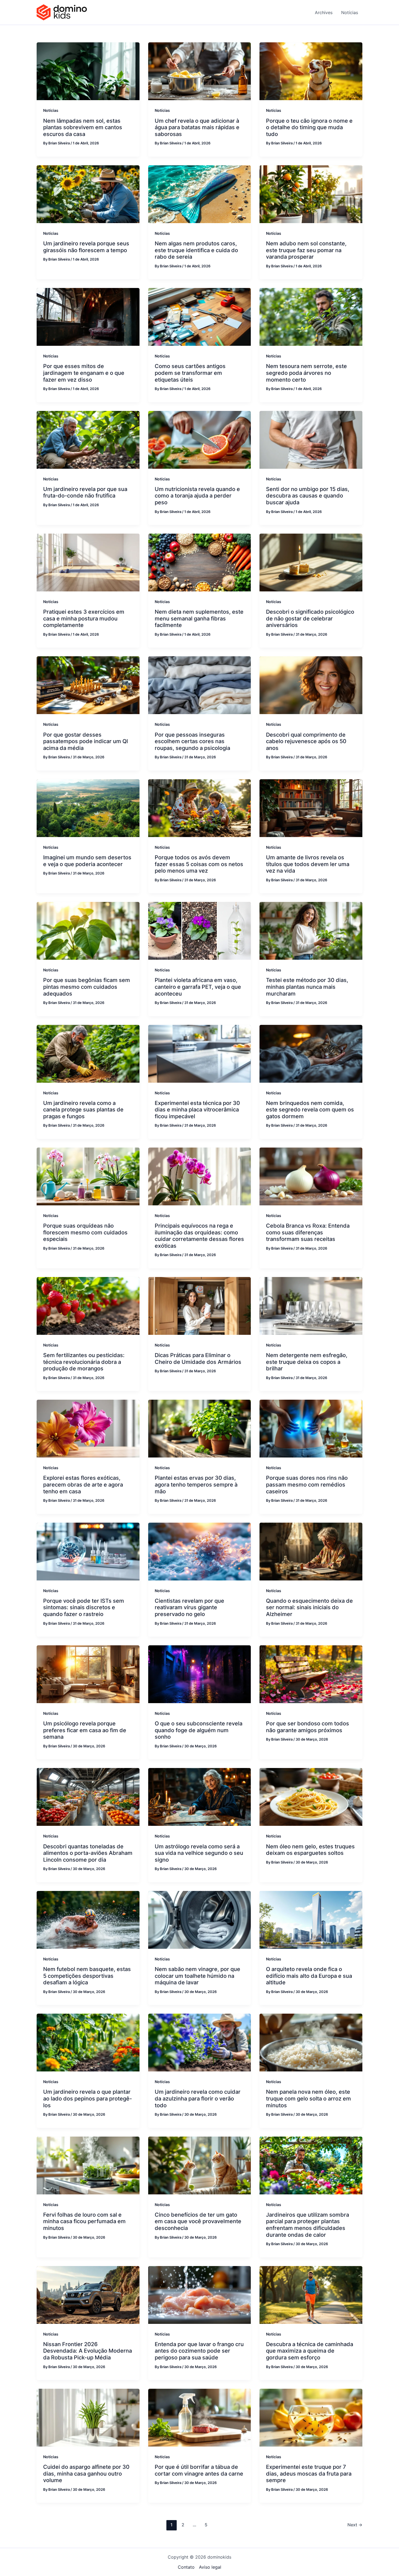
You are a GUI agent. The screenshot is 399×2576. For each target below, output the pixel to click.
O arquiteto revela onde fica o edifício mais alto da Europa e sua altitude (309, 1976)
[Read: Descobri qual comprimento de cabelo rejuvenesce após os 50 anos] (311, 685)
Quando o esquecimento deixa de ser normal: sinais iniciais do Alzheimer (309, 1607)
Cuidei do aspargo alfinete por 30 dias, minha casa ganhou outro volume (86, 2474)
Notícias (51, 110)
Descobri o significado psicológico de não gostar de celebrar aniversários (310, 618)
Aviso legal (210, 2567)
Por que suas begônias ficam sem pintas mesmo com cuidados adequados (87, 987)
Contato (186, 2567)
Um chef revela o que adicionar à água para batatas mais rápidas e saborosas (197, 127)
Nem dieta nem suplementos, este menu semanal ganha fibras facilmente (199, 618)
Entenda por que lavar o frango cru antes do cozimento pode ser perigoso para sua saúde (199, 2351)
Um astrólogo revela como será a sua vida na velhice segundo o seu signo (199, 1853)
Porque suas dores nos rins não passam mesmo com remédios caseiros (307, 1485)
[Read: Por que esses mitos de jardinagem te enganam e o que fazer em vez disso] (88, 316)
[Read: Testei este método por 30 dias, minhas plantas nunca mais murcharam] (311, 930)
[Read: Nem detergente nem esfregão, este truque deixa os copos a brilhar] (311, 1306)
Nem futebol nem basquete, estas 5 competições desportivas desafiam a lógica (87, 1976)
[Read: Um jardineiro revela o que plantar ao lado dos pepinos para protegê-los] (88, 2042)
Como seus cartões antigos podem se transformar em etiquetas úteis (190, 373)
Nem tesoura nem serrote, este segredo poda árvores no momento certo (306, 373)
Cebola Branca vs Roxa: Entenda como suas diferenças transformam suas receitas (308, 1232)
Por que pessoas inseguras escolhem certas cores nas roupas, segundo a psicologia (192, 741)
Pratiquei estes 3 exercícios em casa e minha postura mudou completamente (84, 618)
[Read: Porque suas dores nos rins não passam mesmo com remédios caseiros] (311, 1428)
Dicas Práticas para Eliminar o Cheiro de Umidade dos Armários (198, 1359)
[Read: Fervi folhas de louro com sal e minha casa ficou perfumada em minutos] (88, 2165)
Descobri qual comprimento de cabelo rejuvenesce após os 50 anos (306, 741)
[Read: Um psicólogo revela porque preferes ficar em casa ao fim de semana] (88, 1674)
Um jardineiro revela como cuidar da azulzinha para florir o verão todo (198, 2098)
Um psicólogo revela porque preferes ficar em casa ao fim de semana (85, 1730)
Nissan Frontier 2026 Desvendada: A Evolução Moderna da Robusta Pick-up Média (88, 2351)
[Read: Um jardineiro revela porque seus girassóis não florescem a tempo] (88, 194)
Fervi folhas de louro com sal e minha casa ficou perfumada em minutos (84, 2221)
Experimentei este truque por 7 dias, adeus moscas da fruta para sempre (309, 2474)
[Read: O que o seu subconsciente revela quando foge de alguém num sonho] (200, 1674)
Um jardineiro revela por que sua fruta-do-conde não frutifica (85, 492)
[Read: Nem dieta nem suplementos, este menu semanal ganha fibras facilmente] (200, 562)
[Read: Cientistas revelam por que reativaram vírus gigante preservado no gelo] (200, 1551)
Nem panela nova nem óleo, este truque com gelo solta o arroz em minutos (308, 2098)
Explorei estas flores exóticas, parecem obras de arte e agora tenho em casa (83, 1485)
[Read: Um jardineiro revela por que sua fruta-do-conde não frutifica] (88, 439)
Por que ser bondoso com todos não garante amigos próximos (308, 1727)
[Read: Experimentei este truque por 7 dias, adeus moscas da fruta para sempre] (311, 2417)
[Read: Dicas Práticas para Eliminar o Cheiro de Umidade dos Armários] (200, 1306)
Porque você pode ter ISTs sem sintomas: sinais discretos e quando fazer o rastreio (84, 1607)
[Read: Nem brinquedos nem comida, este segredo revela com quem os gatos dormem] (311, 1053)
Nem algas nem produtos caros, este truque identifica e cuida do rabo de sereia (196, 250)
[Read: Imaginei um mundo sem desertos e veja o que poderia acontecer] (88, 808)
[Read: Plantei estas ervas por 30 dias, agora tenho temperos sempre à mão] (200, 1428)
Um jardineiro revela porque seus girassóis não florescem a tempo (86, 247)
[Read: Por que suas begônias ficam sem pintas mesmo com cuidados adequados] (88, 930)
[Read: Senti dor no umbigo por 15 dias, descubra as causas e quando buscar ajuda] (311, 439)
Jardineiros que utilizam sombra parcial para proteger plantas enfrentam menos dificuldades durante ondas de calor (308, 2225)
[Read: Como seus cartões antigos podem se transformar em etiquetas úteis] (200, 316)
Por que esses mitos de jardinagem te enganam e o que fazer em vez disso (84, 373)
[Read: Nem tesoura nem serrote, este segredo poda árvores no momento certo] (311, 316)
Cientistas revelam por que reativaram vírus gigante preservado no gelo (189, 1607)
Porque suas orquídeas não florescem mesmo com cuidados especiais (85, 1232)
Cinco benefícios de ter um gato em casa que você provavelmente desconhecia (198, 2221)
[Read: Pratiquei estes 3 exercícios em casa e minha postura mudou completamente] (88, 562)
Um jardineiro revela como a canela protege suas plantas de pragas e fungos (83, 1110)
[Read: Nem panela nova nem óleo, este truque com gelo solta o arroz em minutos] (311, 2042)
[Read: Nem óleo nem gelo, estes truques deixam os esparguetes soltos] (311, 1796)
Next (355, 2525)
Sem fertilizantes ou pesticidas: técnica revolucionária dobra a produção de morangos (84, 1362)
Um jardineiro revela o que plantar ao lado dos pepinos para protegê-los (88, 2098)
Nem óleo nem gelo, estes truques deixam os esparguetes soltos (310, 1850)
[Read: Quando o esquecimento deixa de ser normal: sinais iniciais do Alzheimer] (311, 1551)
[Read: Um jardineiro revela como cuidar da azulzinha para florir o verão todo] (200, 2042)
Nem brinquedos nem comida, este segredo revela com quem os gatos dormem (310, 1110)
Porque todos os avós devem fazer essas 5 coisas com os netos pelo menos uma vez (199, 864)
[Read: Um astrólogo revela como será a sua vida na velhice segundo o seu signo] (200, 1796)
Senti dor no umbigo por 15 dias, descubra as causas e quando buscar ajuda (308, 496)
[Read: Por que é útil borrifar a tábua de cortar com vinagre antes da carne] (200, 2417)
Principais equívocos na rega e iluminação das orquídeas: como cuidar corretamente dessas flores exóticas (199, 1236)
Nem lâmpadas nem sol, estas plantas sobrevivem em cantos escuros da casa (83, 127)
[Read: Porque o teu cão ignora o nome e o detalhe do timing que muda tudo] (311, 71)
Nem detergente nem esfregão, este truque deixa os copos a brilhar (307, 1362)
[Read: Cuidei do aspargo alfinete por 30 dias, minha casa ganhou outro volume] (88, 2417)
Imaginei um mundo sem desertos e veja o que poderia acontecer (87, 861)
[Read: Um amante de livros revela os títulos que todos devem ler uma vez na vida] (311, 808)
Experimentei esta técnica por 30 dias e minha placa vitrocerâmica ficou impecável (197, 1110)
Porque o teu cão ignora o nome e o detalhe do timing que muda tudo (309, 127)
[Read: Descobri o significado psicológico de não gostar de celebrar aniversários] (311, 562)
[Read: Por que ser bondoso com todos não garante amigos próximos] (311, 1674)
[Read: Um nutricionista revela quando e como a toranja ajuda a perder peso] (200, 439)
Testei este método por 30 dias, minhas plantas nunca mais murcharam (307, 987)
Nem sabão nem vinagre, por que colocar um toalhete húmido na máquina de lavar (197, 1976)
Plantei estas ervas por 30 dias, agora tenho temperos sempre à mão (196, 1485)
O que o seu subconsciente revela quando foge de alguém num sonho (199, 1730)
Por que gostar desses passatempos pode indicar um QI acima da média (85, 741)
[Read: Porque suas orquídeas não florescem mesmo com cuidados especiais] (88, 1176)
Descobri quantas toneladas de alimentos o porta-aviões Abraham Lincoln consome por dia (88, 1853)
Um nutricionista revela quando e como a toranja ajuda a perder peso (197, 496)
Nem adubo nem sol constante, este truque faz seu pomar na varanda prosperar (306, 250)
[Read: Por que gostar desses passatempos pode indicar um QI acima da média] (88, 685)
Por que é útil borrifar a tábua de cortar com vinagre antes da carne (199, 2470)
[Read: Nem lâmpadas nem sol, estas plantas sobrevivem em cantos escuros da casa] (88, 71)
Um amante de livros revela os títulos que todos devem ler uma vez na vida (308, 864)
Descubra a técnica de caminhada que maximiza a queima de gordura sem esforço (310, 2351)
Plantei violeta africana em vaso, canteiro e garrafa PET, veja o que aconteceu (198, 987)
